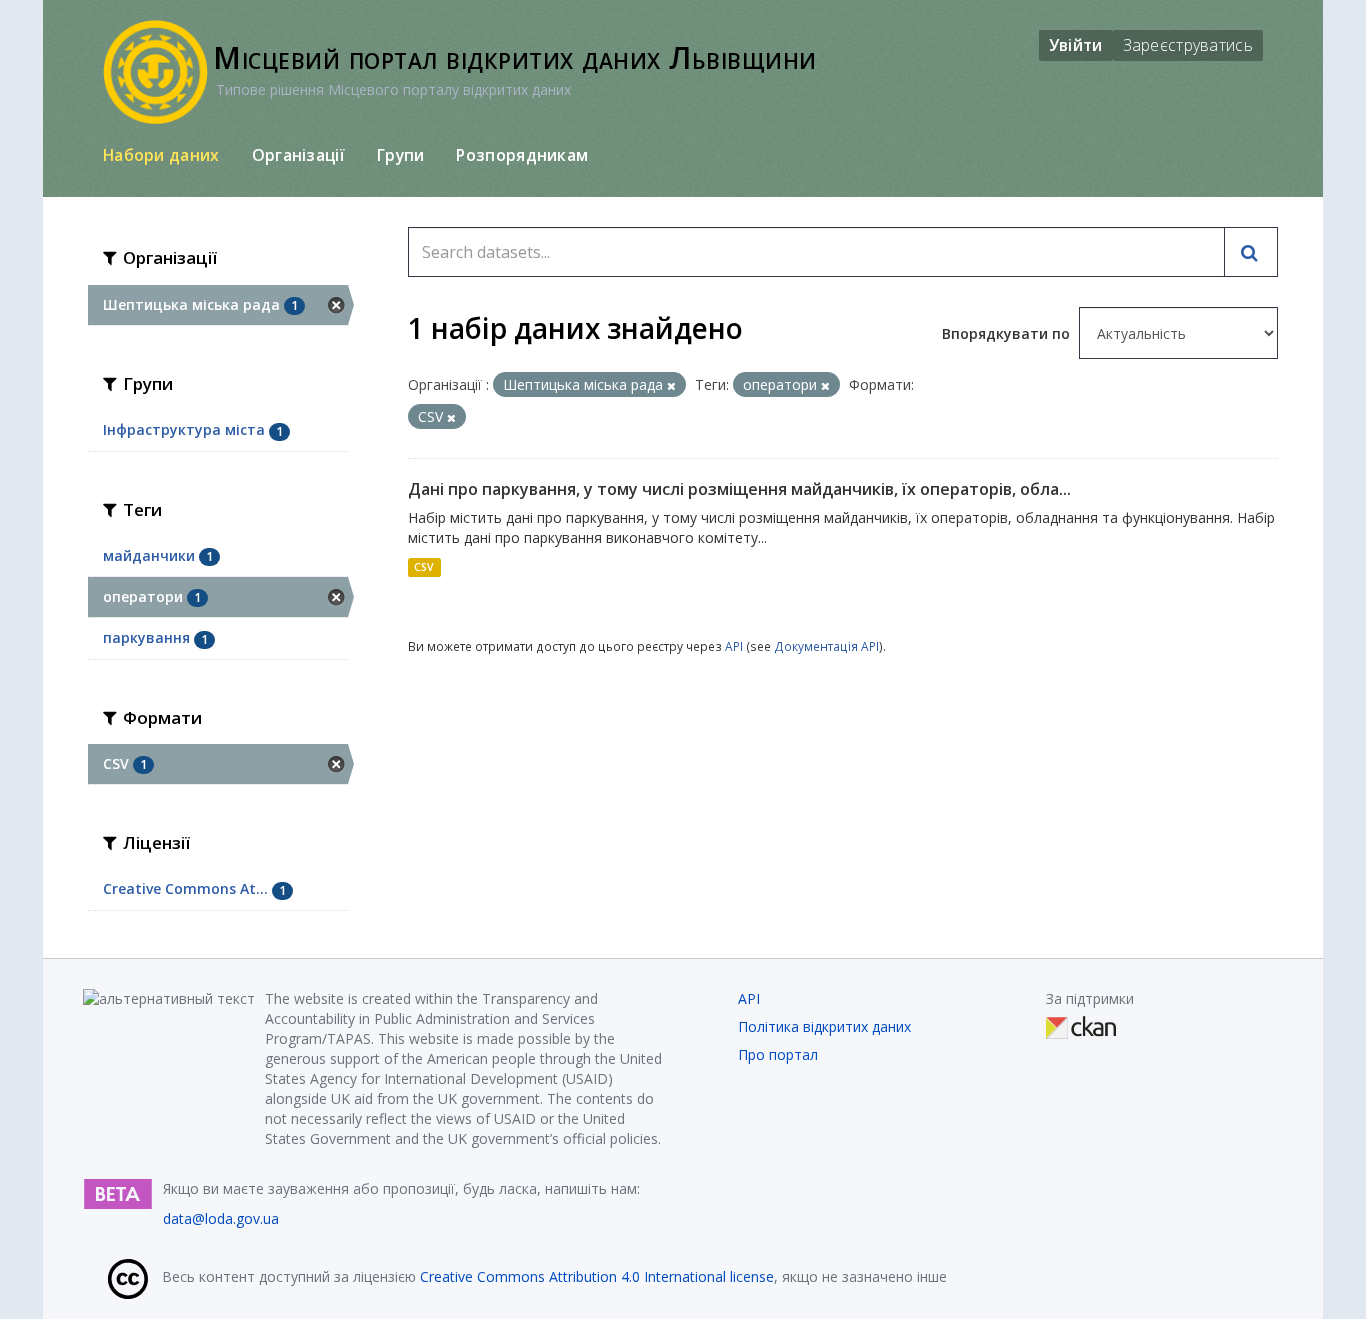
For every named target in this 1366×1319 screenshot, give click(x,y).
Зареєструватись (1188, 45)
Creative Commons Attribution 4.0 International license (597, 1276)
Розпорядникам (522, 155)
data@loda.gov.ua (221, 1218)
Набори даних (161, 155)
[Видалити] (671, 385)
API (734, 646)
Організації (298, 155)
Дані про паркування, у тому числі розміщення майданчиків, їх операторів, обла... (739, 489)
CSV (424, 567)
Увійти (1076, 45)
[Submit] (1251, 252)
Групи (401, 155)
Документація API (826, 646)
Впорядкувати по (1008, 333)
